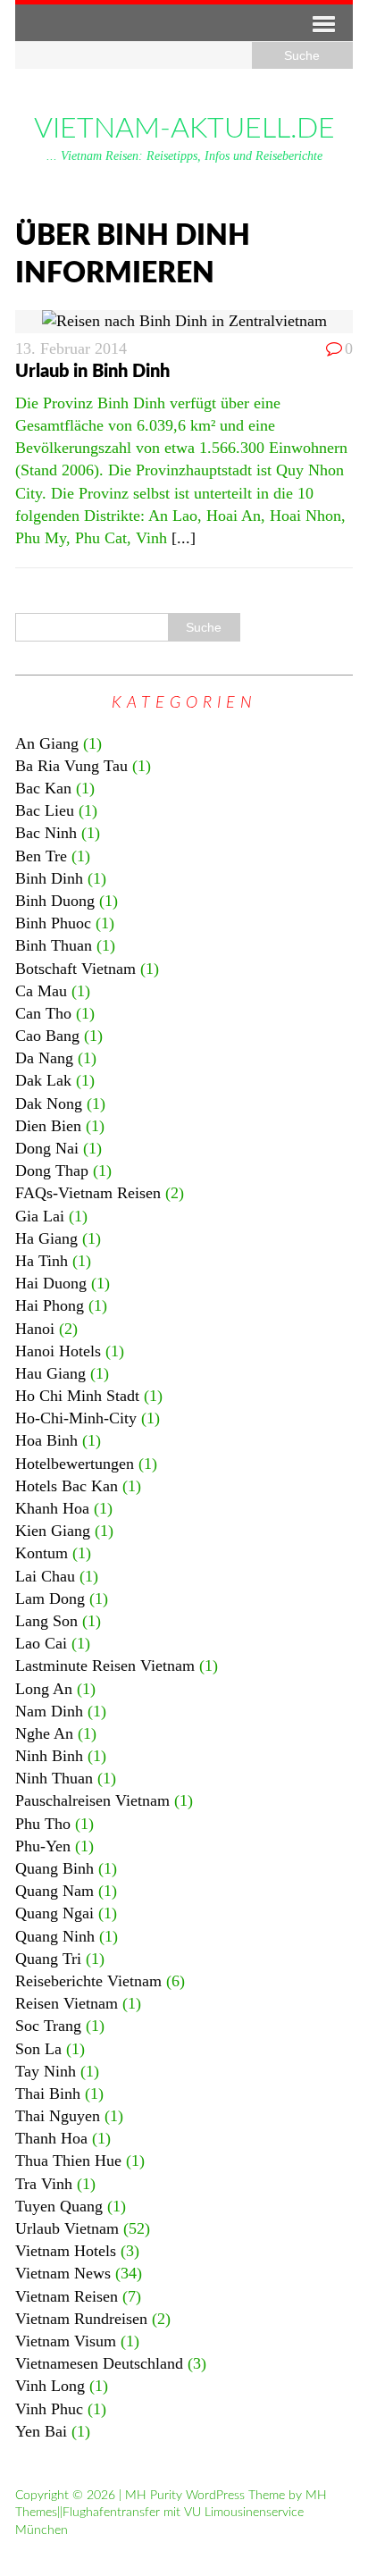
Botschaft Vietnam (75, 969)
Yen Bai (41, 2431)
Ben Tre (41, 856)
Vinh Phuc (49, 2409)
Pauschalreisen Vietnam (92, 1800)
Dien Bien (48, 1126)
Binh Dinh (49, 878)
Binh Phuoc (53, 923)
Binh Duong (55, 901)
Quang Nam (54, 1891)
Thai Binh (48, 2094)
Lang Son (46, 1621)
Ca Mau (41, 991)
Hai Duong (51, 1283)
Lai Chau (45, 1576)
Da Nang (44, 1058)
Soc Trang (48, 2026)
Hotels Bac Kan (67, 1486)
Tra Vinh (44, 2184)
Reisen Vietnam (67, 2003)
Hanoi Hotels (58, 1351)
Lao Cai (41, 1643)
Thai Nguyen (58, 2116)
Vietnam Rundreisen (81, 2319)
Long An (44, 1689)
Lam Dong (50, 1598)
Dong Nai (47, 1148)
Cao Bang (47, 1036)
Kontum (42, 1553)
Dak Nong (49, 1103)
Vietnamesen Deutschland (99, 2363)
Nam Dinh (49, 1711)
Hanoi (35, 1329)
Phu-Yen (43, 1846)
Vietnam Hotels (66, 2251)
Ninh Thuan (54, 1778)
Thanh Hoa (51, 2138)
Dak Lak (43, 1080)
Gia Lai (40, 1216)
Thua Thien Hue (68, 2161)
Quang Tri (48, 1959)
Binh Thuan (54, 945)
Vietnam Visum (66, 2341)
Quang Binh (54, 1868)
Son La (38, 2049)
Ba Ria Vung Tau (71, 766)
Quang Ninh (55, 1936)
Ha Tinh (42, 1261)
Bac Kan (43, 788)
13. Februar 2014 (71, 348)
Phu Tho (43, 1824)
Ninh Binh (49, 1756)
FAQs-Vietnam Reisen (88, 1193)
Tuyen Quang (59, 2206)
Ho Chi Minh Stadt (77, 1396)
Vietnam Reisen (67, 2296)
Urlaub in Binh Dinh (92, 372)
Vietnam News (63, 2273)
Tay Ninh (46, 2071)
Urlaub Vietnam (67, 2228)
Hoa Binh (46, 1440)
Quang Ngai (54, 1913)
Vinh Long (50, 2386)
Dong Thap (52, 1171)
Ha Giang (46, 1238)
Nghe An (44, 1733)
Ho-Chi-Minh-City (76, 1418)
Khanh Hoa (52, 1508)
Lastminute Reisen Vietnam (105, 1666)
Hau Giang (50, 1373)
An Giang (47, 743)
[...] (184, 538)
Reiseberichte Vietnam (88, 1981)
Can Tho (43, 1013)
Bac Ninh (46, 833)
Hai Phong (50, 1305)
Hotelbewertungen (75, 1464)
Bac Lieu (45, 810)
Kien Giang (53, 1531)
